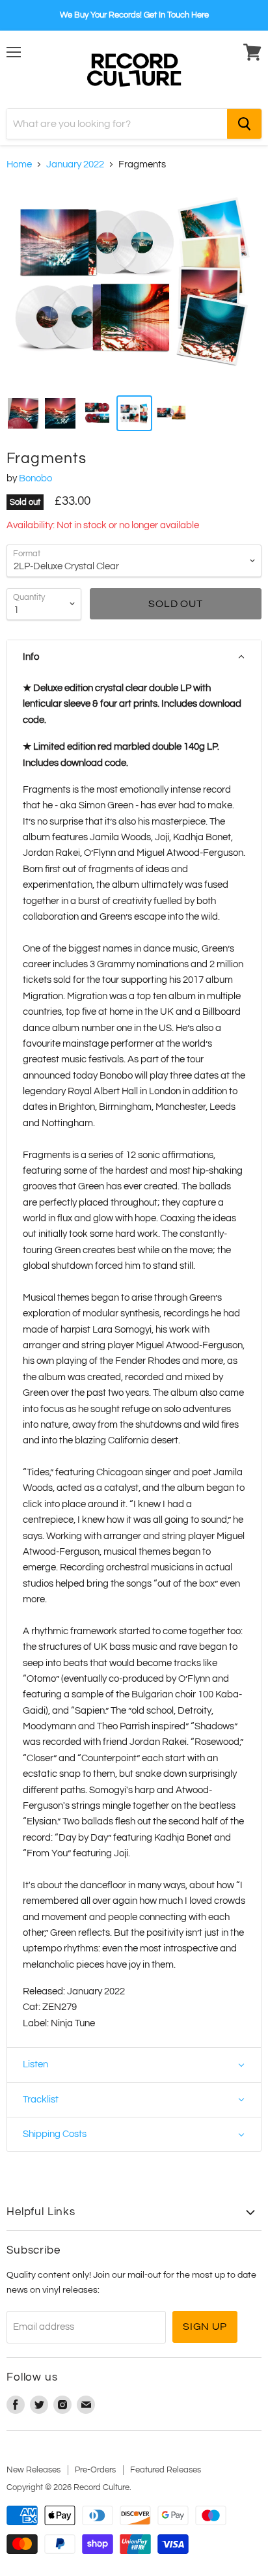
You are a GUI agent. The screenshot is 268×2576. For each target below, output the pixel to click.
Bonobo (35, 478)
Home (19, 164)
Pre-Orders (95, 2470)
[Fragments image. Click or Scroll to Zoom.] (134, 285)
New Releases (33, 2470)
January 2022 (75, 164)
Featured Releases (166, 2470)
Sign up (205, 2327)
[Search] (244, 124)
